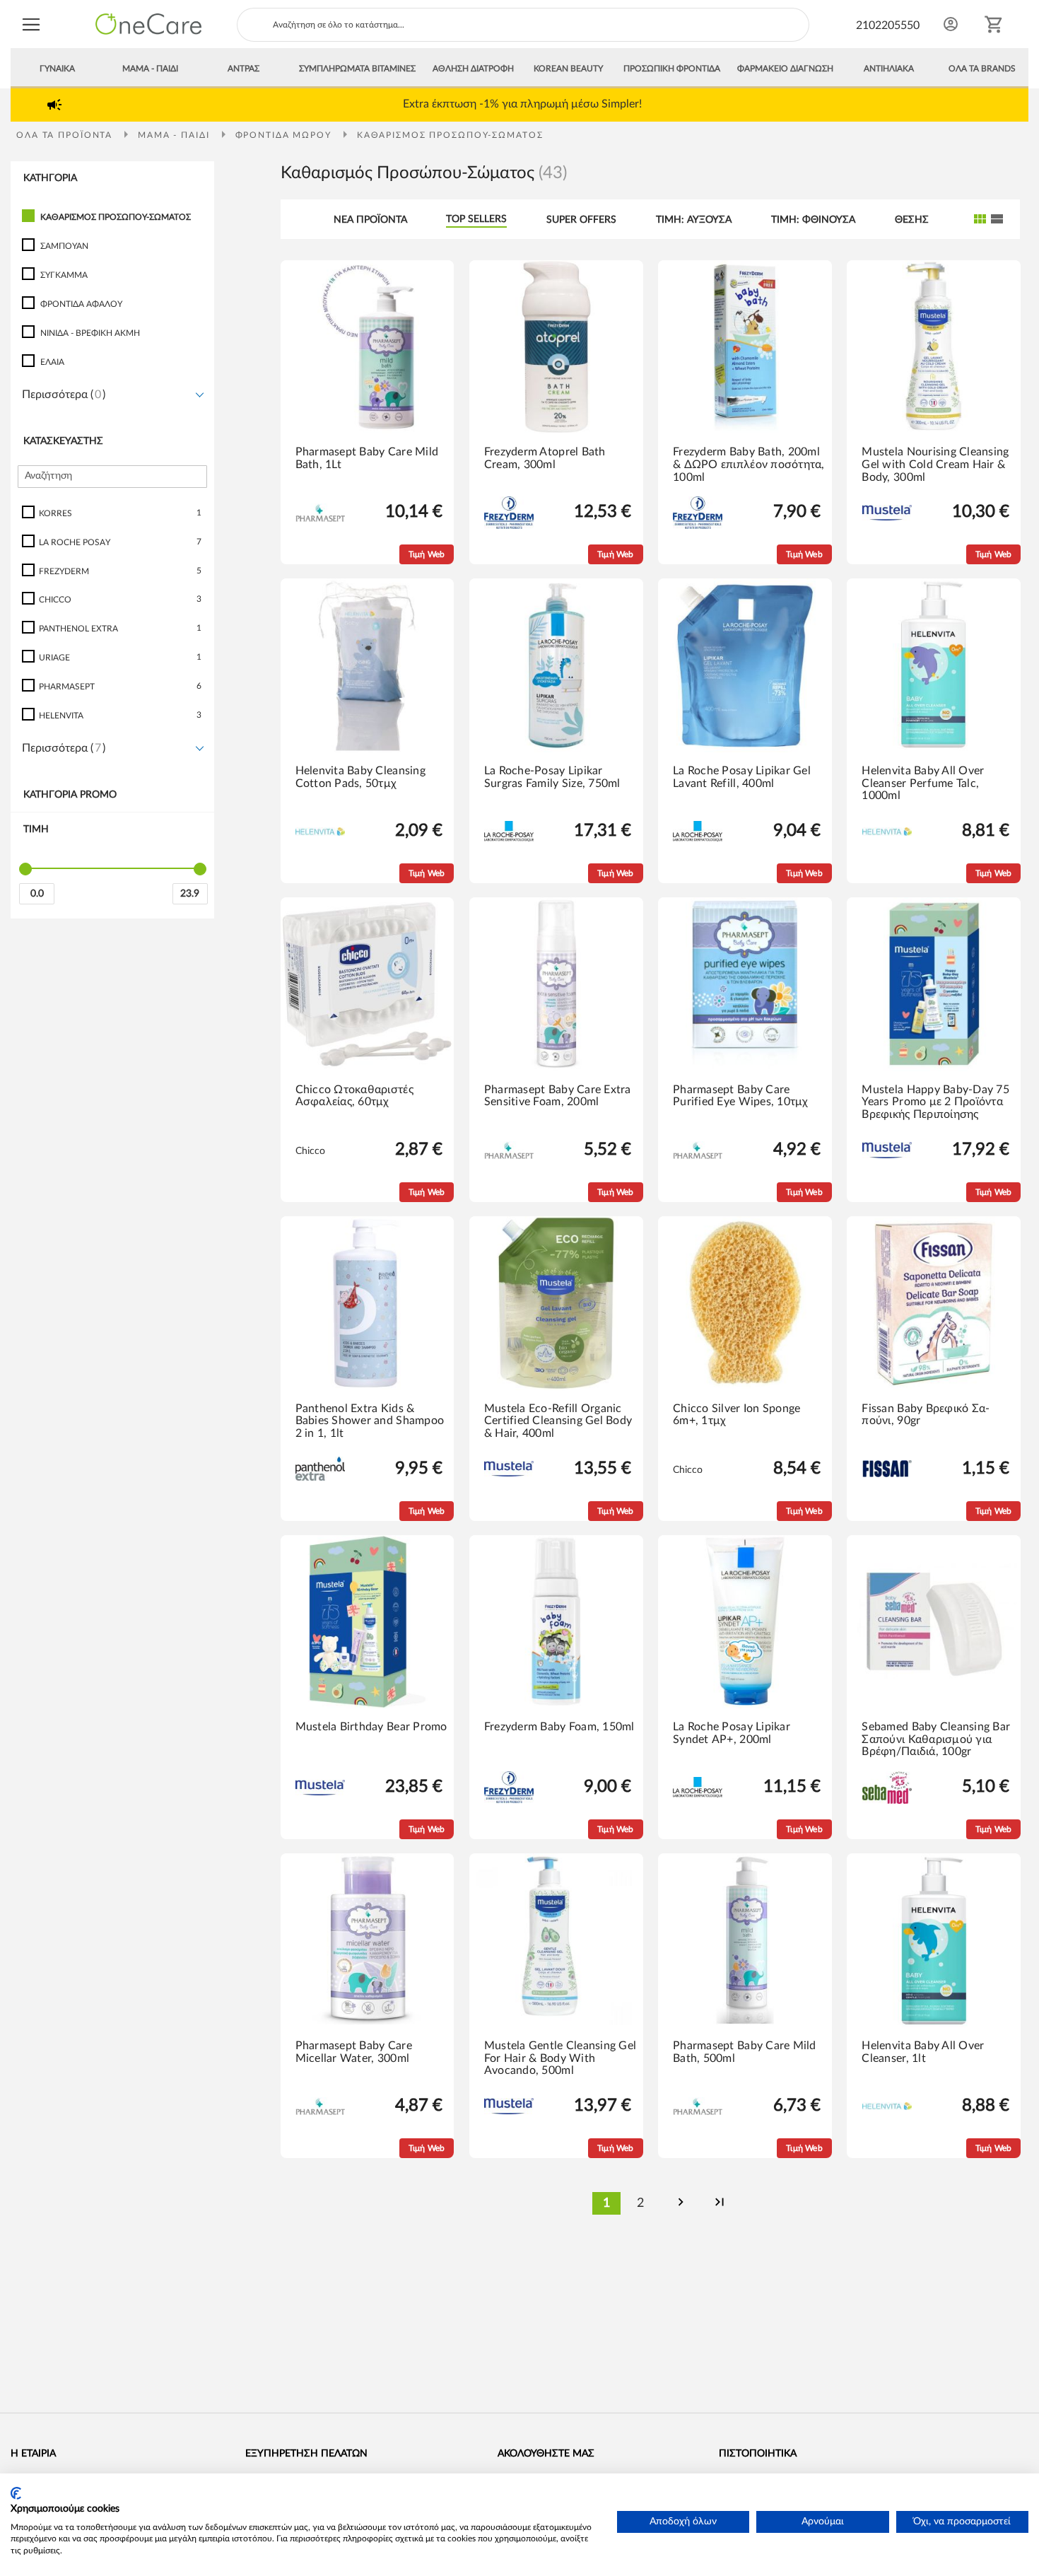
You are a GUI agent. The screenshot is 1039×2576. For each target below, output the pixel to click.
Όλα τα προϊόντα (66, 135)
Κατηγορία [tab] (50, 178)
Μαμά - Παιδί (150, 69)
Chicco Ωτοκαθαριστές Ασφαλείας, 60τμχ (354, 1096)
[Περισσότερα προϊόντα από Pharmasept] (320, 519)
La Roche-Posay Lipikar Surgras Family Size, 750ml (552, 777)
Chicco (310, 1151)
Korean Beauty (568, 69)
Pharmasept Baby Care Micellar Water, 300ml (354, 2052)
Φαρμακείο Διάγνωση (785, 69)
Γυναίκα (57, 69)
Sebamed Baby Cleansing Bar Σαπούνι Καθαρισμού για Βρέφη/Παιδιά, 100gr (936, 1739)
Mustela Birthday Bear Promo (371, 1727)
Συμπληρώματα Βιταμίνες (357, 69)
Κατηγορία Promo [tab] (70, 795)
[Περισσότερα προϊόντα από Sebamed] (887, 1801)
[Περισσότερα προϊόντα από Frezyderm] (509, 526)
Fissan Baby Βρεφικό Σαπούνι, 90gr (926, 1415)
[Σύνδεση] (951, 24)
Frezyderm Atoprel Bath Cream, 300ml (545, 458)
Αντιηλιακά (889, 69)
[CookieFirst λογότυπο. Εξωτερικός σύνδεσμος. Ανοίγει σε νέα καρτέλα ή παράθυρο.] (16, 2493)
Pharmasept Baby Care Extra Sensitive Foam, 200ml (558, 1096)
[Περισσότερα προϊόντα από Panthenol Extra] (320, 1478)
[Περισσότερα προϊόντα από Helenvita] (320, 833)
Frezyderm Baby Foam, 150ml (559, 1727)
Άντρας (243, 69)
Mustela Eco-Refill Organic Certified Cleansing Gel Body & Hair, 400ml (558, 1421)
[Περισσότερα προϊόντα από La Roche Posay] (509, 839)
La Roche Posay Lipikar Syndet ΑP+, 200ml (732, 1733)
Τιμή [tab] (36, 829)
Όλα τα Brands (982, 69)
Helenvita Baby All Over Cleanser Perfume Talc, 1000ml (923, 783)
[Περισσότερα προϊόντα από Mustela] (887, 518)
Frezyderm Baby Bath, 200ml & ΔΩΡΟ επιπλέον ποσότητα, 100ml (749, 464)
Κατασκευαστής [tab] (63, 441)
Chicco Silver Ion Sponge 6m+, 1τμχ (736, 1415)
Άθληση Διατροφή (473, 69)
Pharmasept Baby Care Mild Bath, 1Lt (367, 458)
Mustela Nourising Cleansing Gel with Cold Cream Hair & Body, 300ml (935, 464)
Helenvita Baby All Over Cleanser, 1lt (923, 2052)
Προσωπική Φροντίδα (672, 69)
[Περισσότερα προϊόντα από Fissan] (887, 1474)
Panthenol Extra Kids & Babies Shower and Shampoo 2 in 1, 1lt (370, 1421)
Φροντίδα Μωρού (285, 135)
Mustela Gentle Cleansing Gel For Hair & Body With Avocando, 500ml (560, 2058)
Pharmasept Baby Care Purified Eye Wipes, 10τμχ (741, 1096)
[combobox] (523, 25)
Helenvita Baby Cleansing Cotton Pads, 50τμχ (360, 777)
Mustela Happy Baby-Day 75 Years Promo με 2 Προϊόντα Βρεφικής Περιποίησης (935, 1102)
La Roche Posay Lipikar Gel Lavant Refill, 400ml (742, 777)
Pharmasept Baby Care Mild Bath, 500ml (745, 2052)
